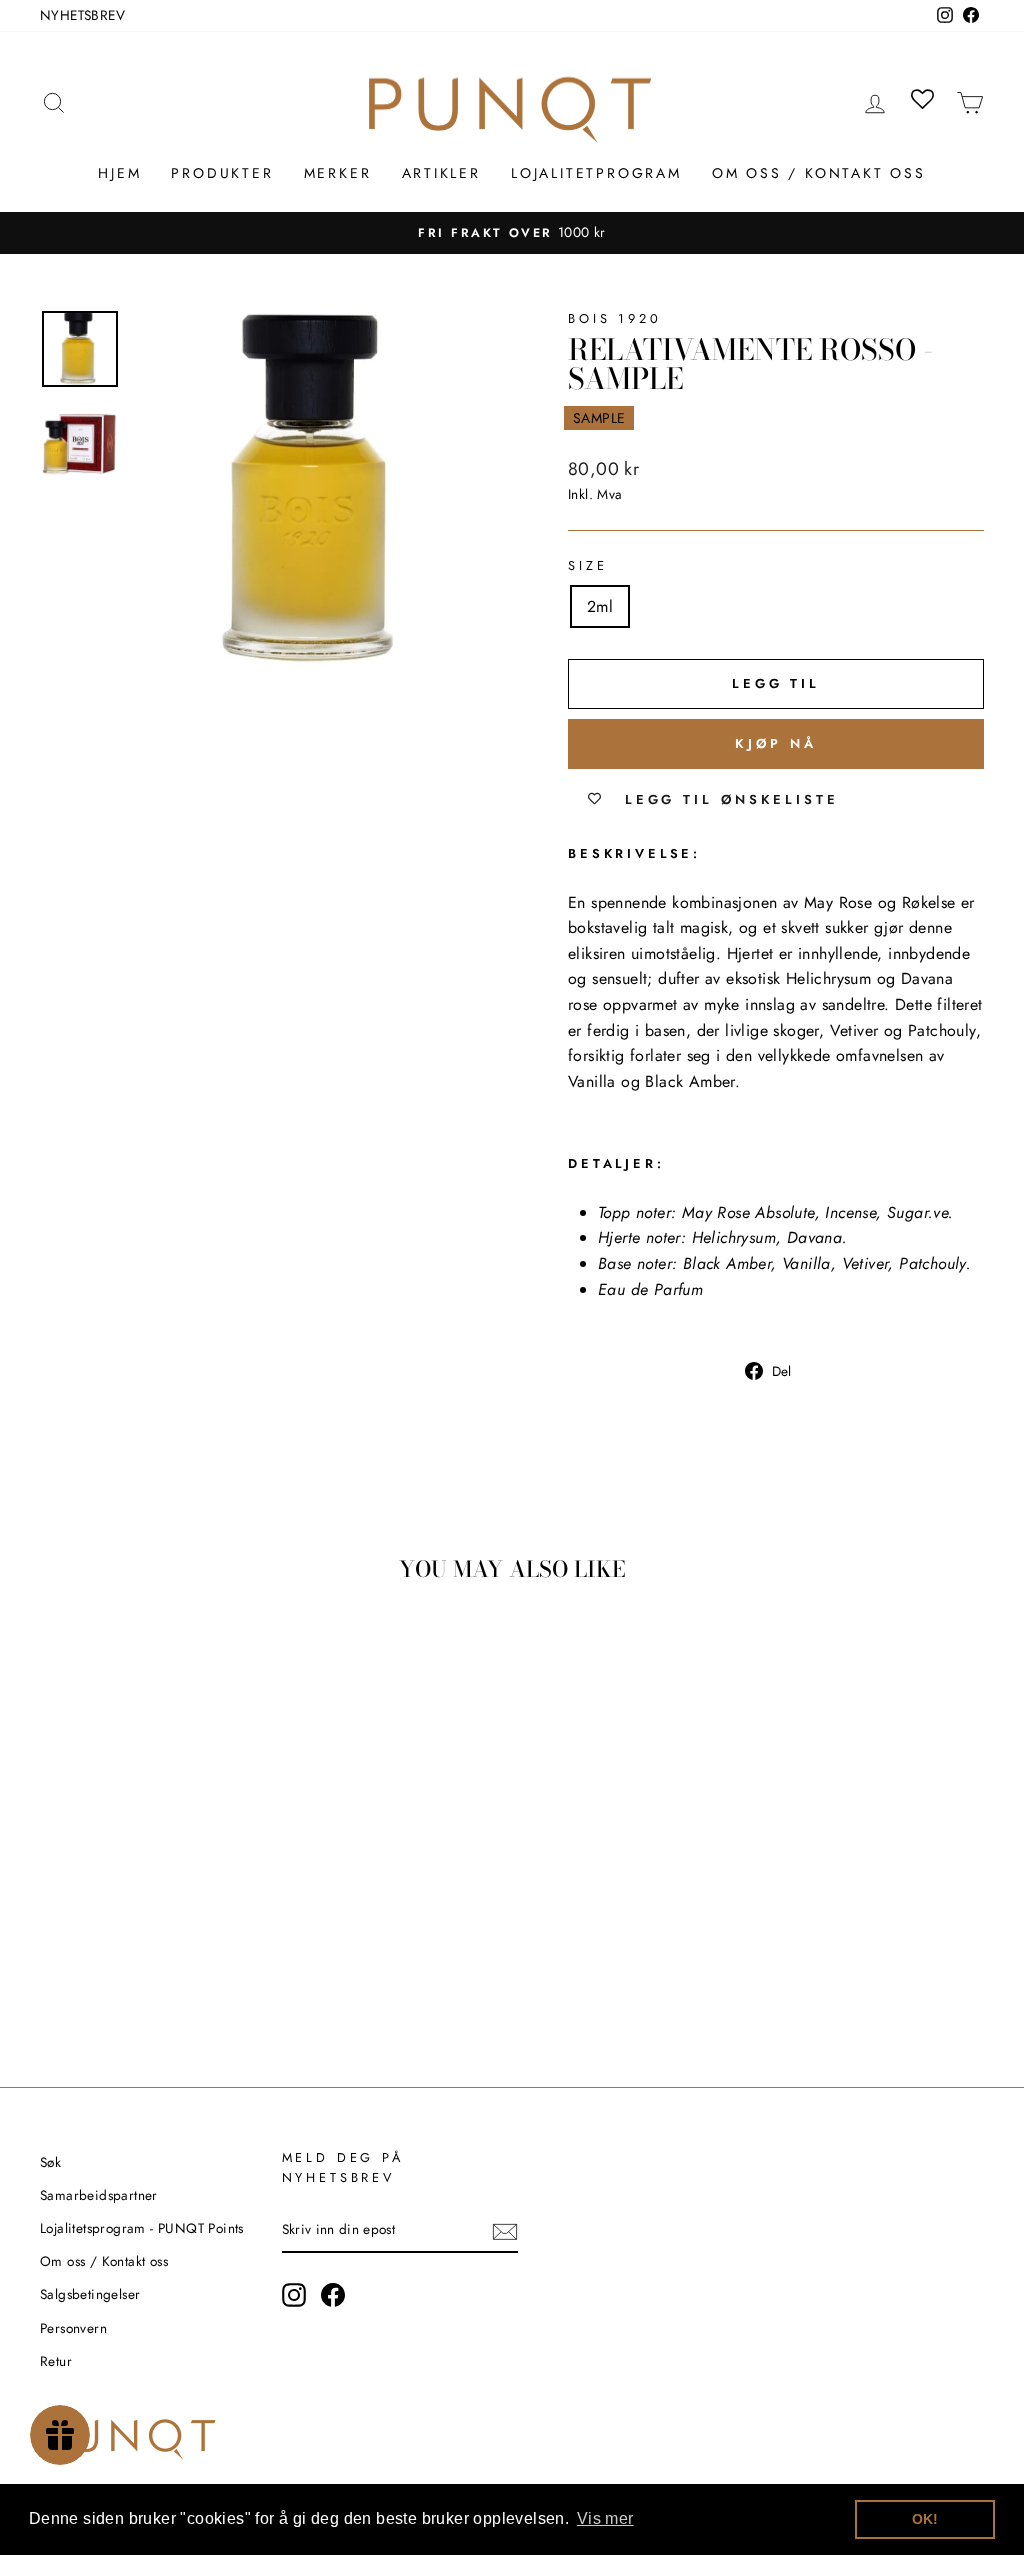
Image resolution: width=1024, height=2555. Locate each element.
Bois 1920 (615, 318)
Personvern (73, 2328)
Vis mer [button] (605, 2518)
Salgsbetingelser (90, 2294)
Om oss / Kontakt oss (819, 173)
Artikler (441, 173)
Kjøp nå (775, 743)
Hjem (119, 173)
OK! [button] (925, 2519)
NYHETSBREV (82, 15)
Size (587, 565)
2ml (600, 606)
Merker (338, 173)
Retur (56, 2361)
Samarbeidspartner (99, 2195)
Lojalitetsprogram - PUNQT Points (142, 2228)
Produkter (222, 173)
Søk (50, 2162)
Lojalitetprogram (596, 173)
